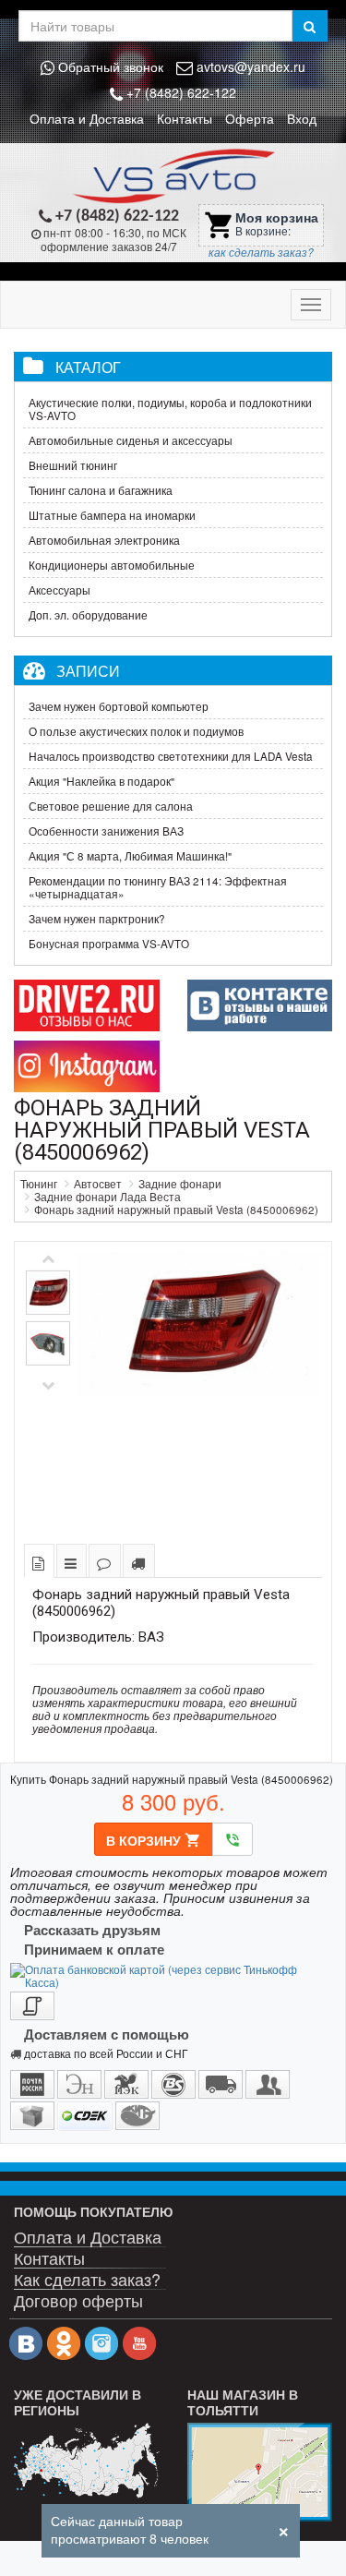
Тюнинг (39, 1184)
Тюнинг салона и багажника (101, 490)
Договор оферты (78, 2299)
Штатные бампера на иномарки (112, 515)
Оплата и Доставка (87, 118)
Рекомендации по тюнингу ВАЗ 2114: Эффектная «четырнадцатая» (158, 887)
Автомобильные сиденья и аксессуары (131, 440)
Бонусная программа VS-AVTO (109, 944)
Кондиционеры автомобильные (112, 565)
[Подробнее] (87, 2461)
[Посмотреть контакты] (260, 2472)
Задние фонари (180, 1184)
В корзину (154, 1840)
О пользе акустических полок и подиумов (136, 731)
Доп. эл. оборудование (88, 615)
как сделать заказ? (261, 252)
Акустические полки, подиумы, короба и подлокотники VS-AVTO (170, 409)
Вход (302, 118)
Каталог (88, 367)
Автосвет (98, 1184)
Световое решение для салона (111, 806)
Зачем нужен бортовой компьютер (119, 706)
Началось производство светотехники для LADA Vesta (171, 756)
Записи (88, 670)
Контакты (185, 118)
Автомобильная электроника (104, 540)
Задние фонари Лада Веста (107, 1197)
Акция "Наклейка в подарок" (101, 781)
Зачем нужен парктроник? (97, 919)
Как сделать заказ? (87, 2277)
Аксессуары (60, 590)
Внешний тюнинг (73, 465)
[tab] (39, 1561)
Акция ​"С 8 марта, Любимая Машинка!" (130, 856)
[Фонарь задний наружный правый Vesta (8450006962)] (198, 1390)
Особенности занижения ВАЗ (106, 831)
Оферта (250, 118)
